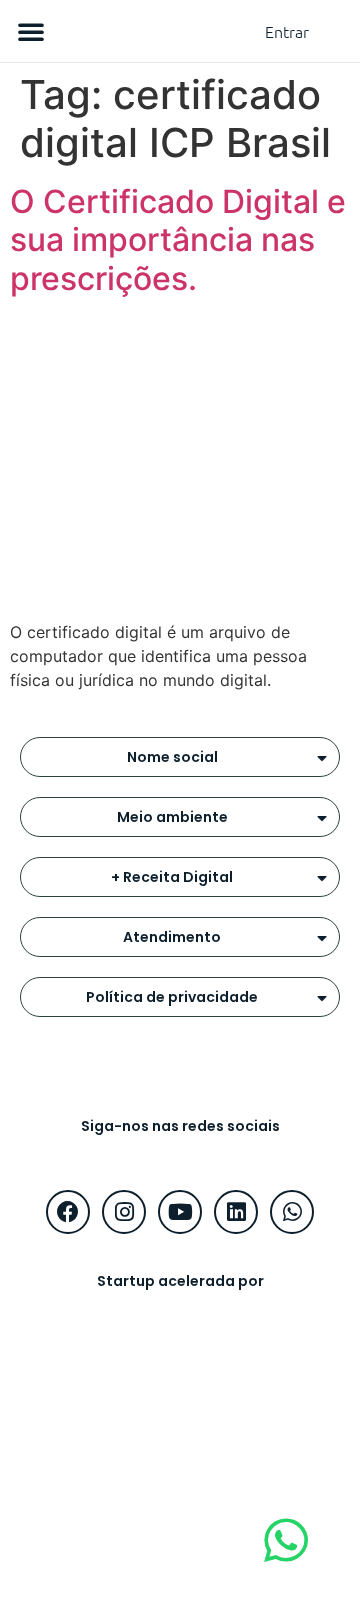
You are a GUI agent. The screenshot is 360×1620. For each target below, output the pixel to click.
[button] (31, 31)
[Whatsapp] (292, 1212)
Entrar (287, 31)
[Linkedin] (236, 1212)
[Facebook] (68, 1212)
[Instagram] (124, 1212)
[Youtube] (180, 1212)
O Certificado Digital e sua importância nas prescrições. (178, 240)
